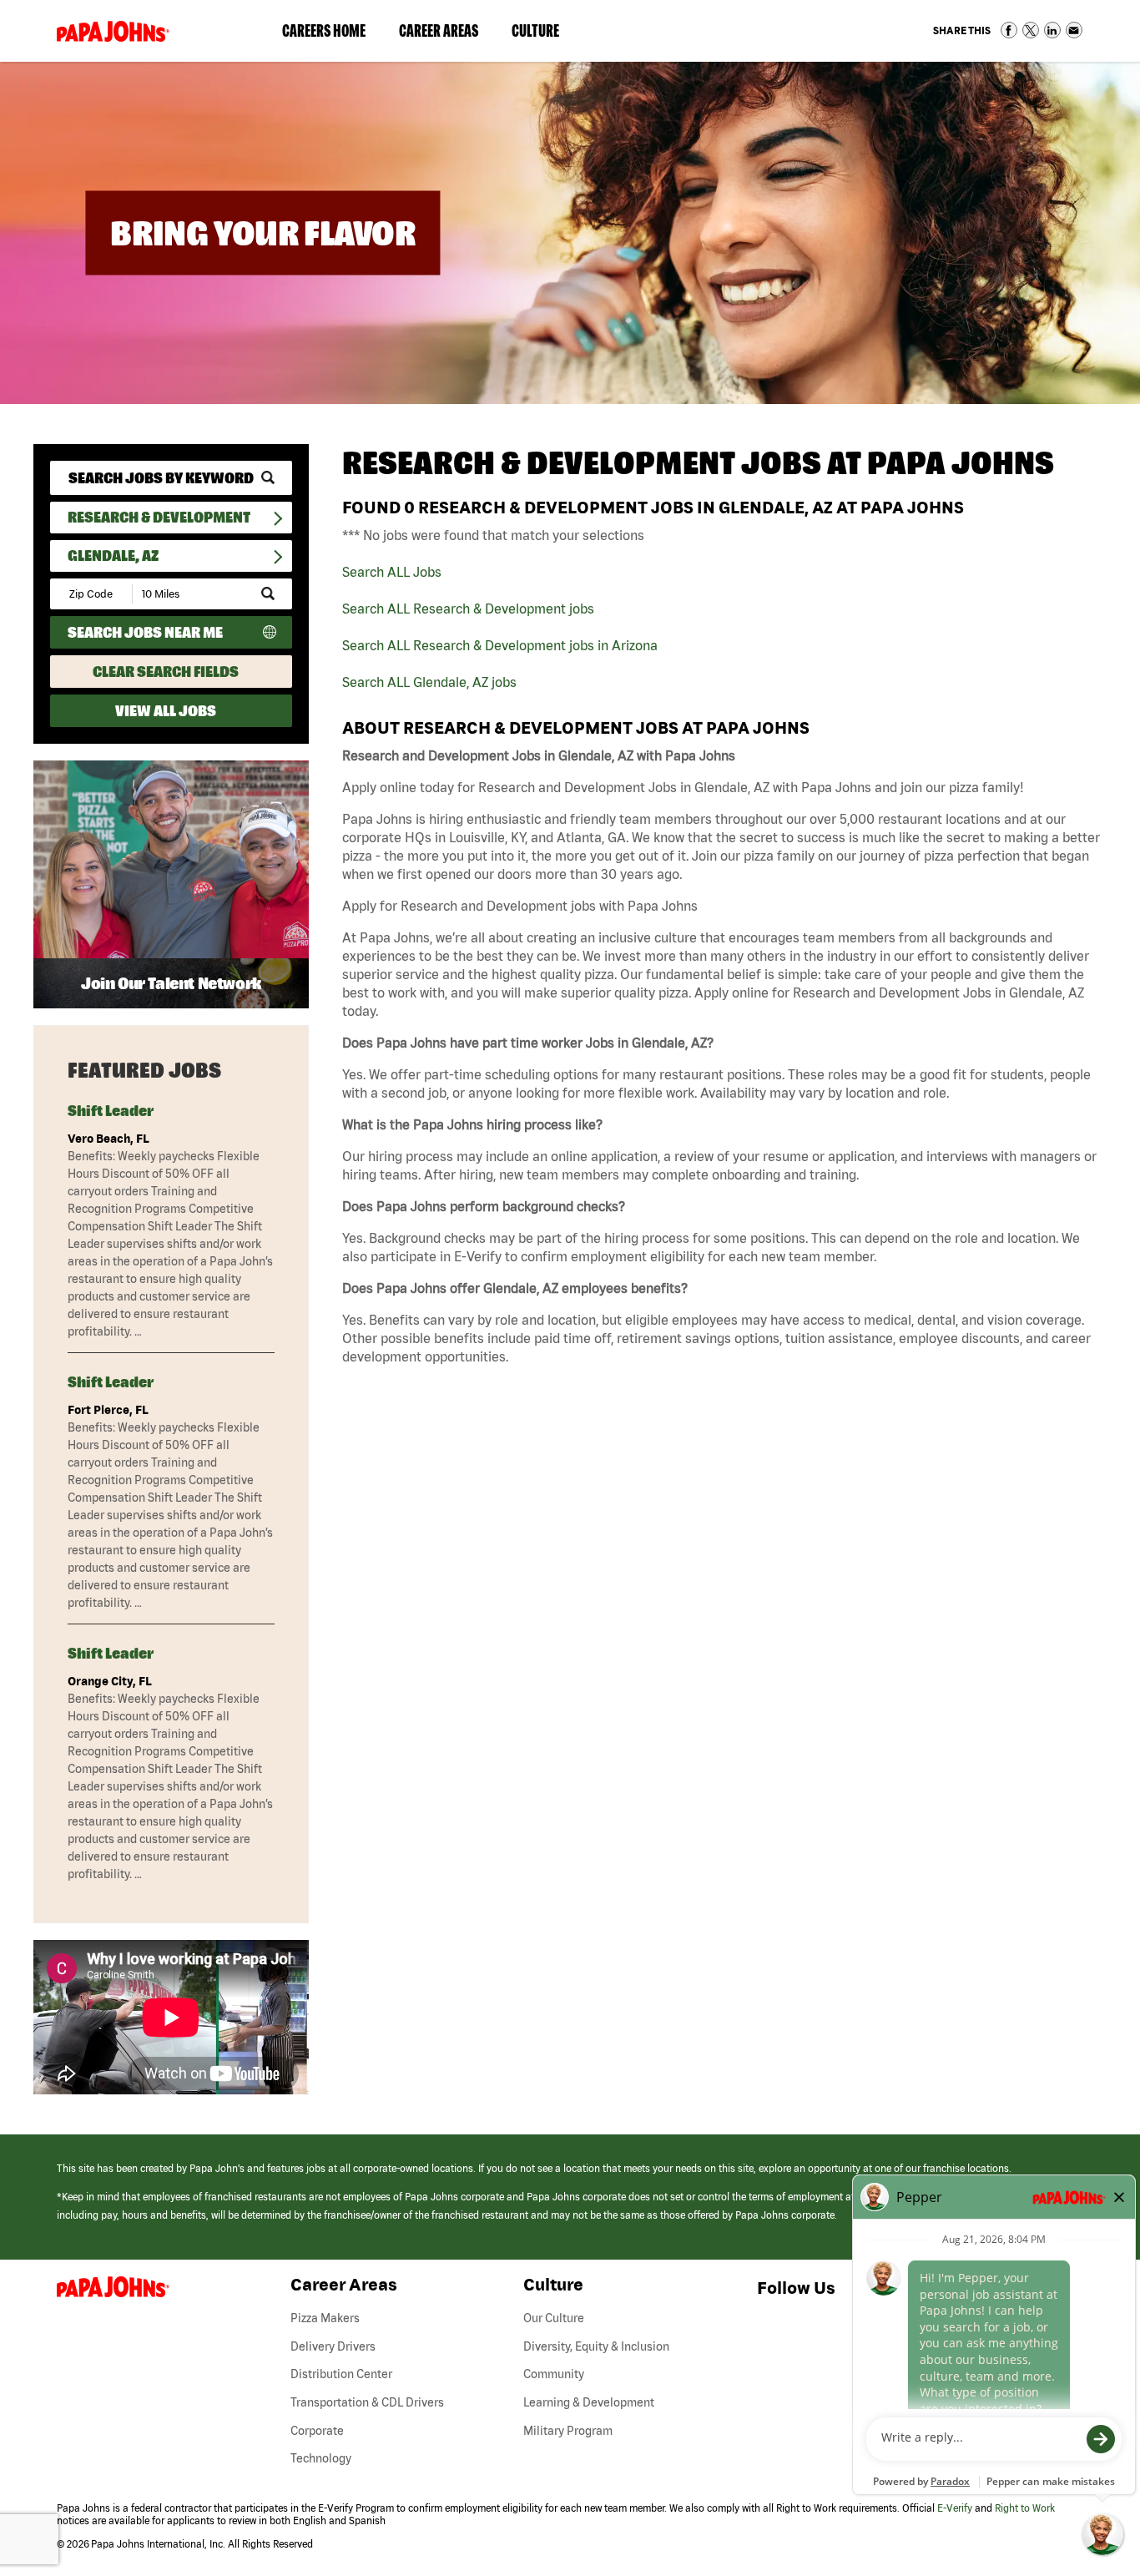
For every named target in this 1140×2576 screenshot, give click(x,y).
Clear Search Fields (166, 672)
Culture (544, 34)
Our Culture (554, 2318)
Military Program (568, 2431)
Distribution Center (341, 2374)
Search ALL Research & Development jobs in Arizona (500, 645)
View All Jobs (166, 711)
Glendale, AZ (113, 556)
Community (554, 2374)
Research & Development (159, 517)
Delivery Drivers (333, 2346)
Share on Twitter (1031, 30)
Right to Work (1025, 2508)
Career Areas (447, 34)
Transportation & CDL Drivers (367, 2402)
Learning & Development (589, 2402)
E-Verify (955, 2508)
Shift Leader (111, 1111)
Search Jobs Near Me (145, 632)
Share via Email (1074, 30)
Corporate (317, 2431)
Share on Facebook (1009, 30)
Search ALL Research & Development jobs (468, 609)
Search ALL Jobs (392, 572)
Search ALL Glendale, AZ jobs (429, 682)
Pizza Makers (325, 2318)
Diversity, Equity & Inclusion (596, 2346)
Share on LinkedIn (1052, 30)
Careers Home (324, 30)
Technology (321, 2458)
